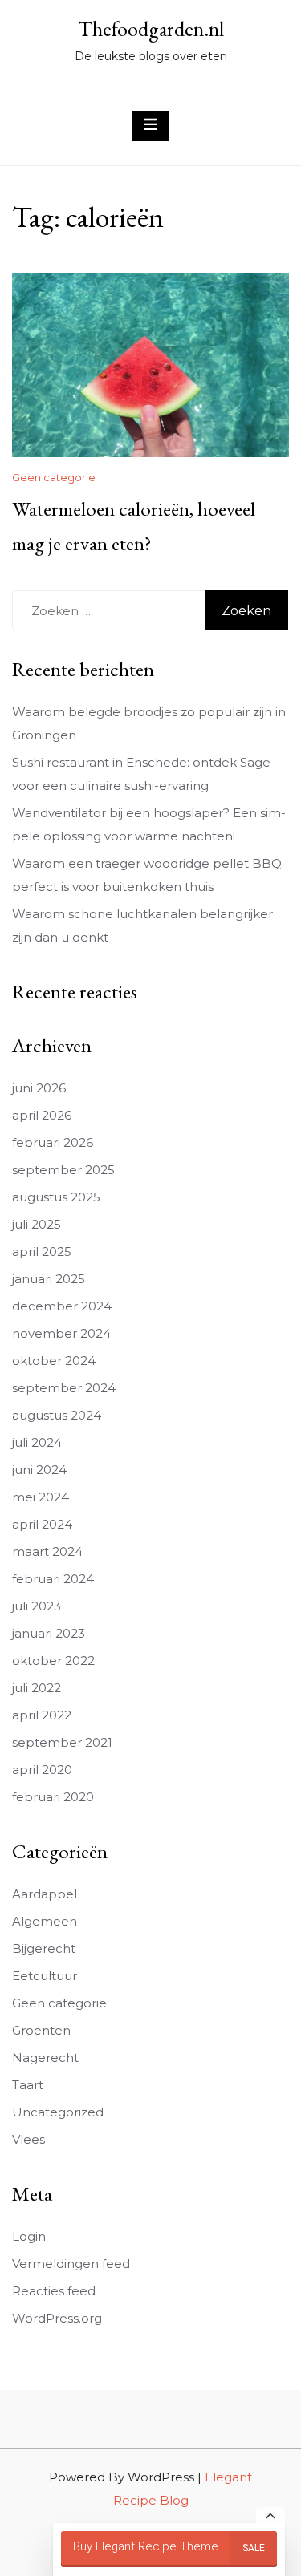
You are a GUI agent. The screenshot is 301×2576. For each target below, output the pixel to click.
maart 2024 (47, 1551)
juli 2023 (37, 1606)
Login (29, 2236)
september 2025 (63, 1170)
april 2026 (42, 1115)
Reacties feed (54, 2291)
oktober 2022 (53, 1661)
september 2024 (64, 1388)
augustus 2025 (56, 1197)
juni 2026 (39, 1088)
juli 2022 (37, 1688)
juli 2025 (37, 1224)
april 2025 (42, 1252)
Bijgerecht (44, 1948)
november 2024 (61, 1333)
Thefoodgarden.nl (151, 29)
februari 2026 (53, 1142)
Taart (28, 2085)
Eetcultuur (45, 1976)
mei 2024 (41, 1497)
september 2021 (62, 1742)
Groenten (41, 2030)
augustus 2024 (57, 1415)
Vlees (28, 2139)
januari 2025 (49, 1279)
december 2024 (62, 1306)
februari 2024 (53, 1579)
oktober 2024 (54, 1361)
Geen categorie (54, 477)
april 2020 (42, 1770)
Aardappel (45, 1894)
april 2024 (42, 1524)
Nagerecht (45, 2058)
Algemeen (45, 1921)
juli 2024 (37, 1442)
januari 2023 (49, 1633)
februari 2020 (53, 1797)
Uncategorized (58, 2112)
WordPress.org (57, 2318)
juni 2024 (39, 1470)
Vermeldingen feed (71, 2264)
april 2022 (42, 1715)
